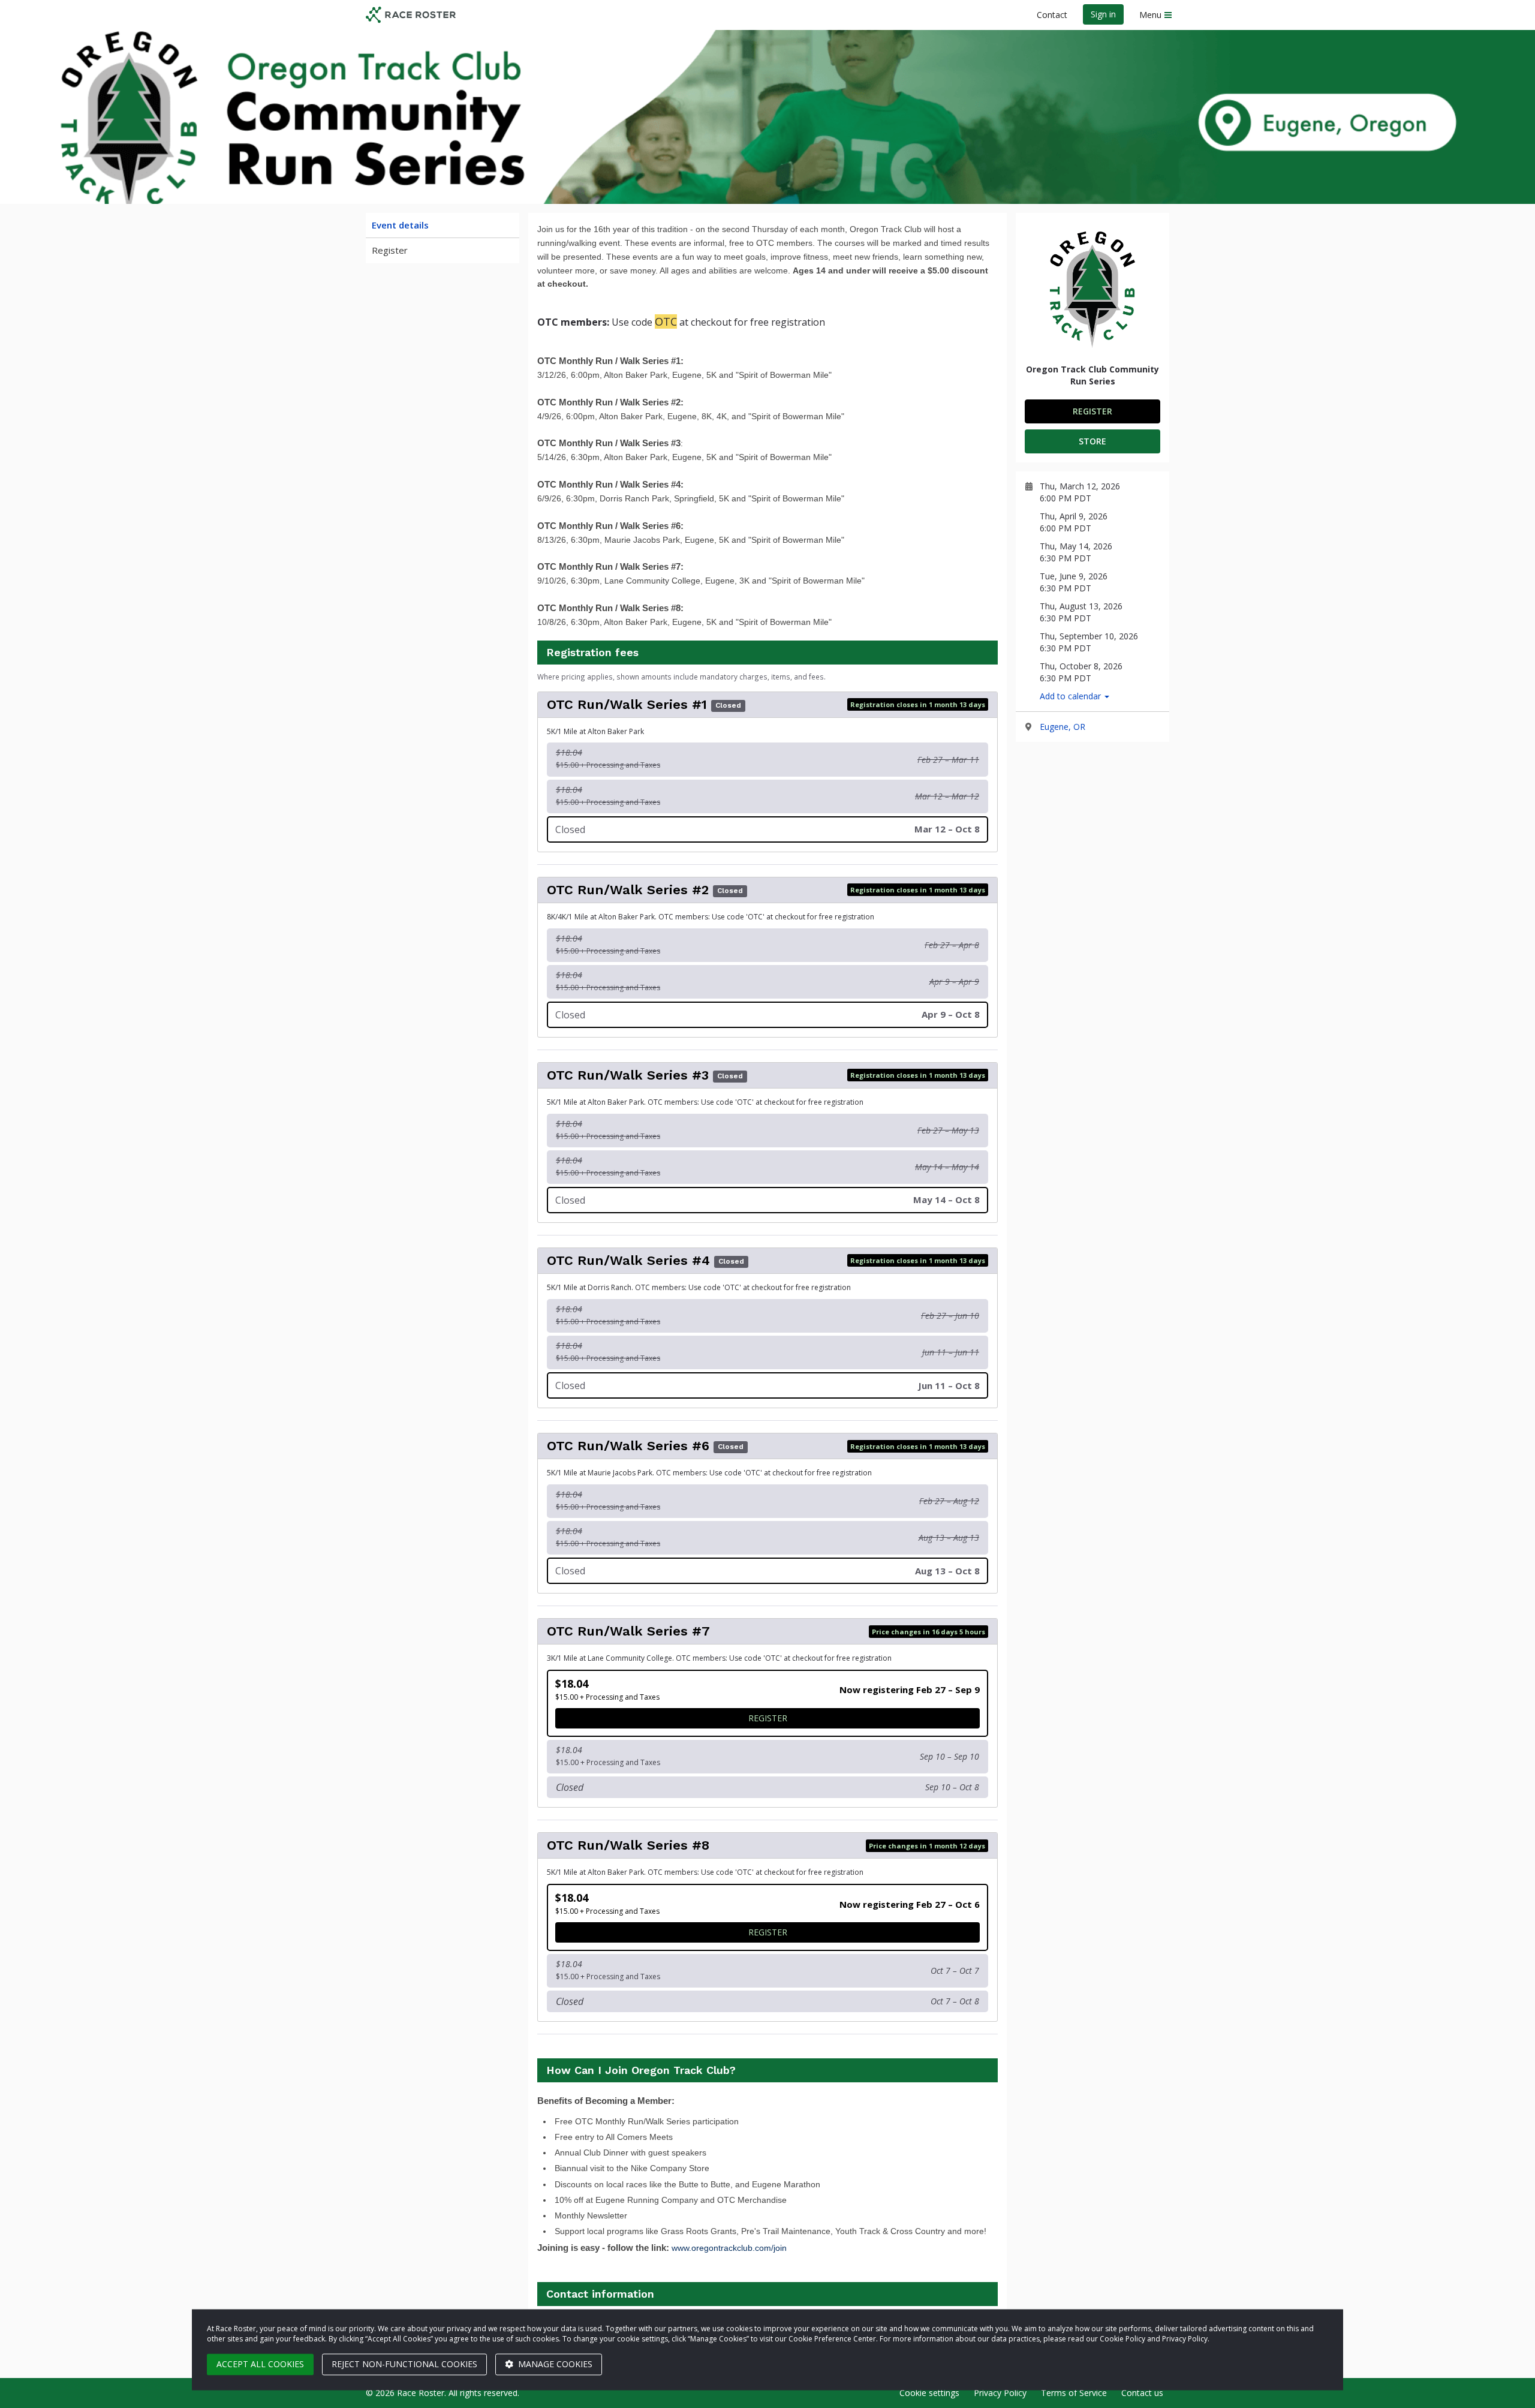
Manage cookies (554, 2364)
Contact (1052, 15)
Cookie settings (929, 2393)
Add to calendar (1072, 696)
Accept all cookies (260, 2364)
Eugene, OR (1063, 727)
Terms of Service (1074, 2393)
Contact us (1142, 2393)
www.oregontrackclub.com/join (729, 2248)
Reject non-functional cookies (404, 2364)
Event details (400, 225)
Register (390, 250)
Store (1092, 441)
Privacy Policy (1000, 2393)
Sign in (1103, 14)
